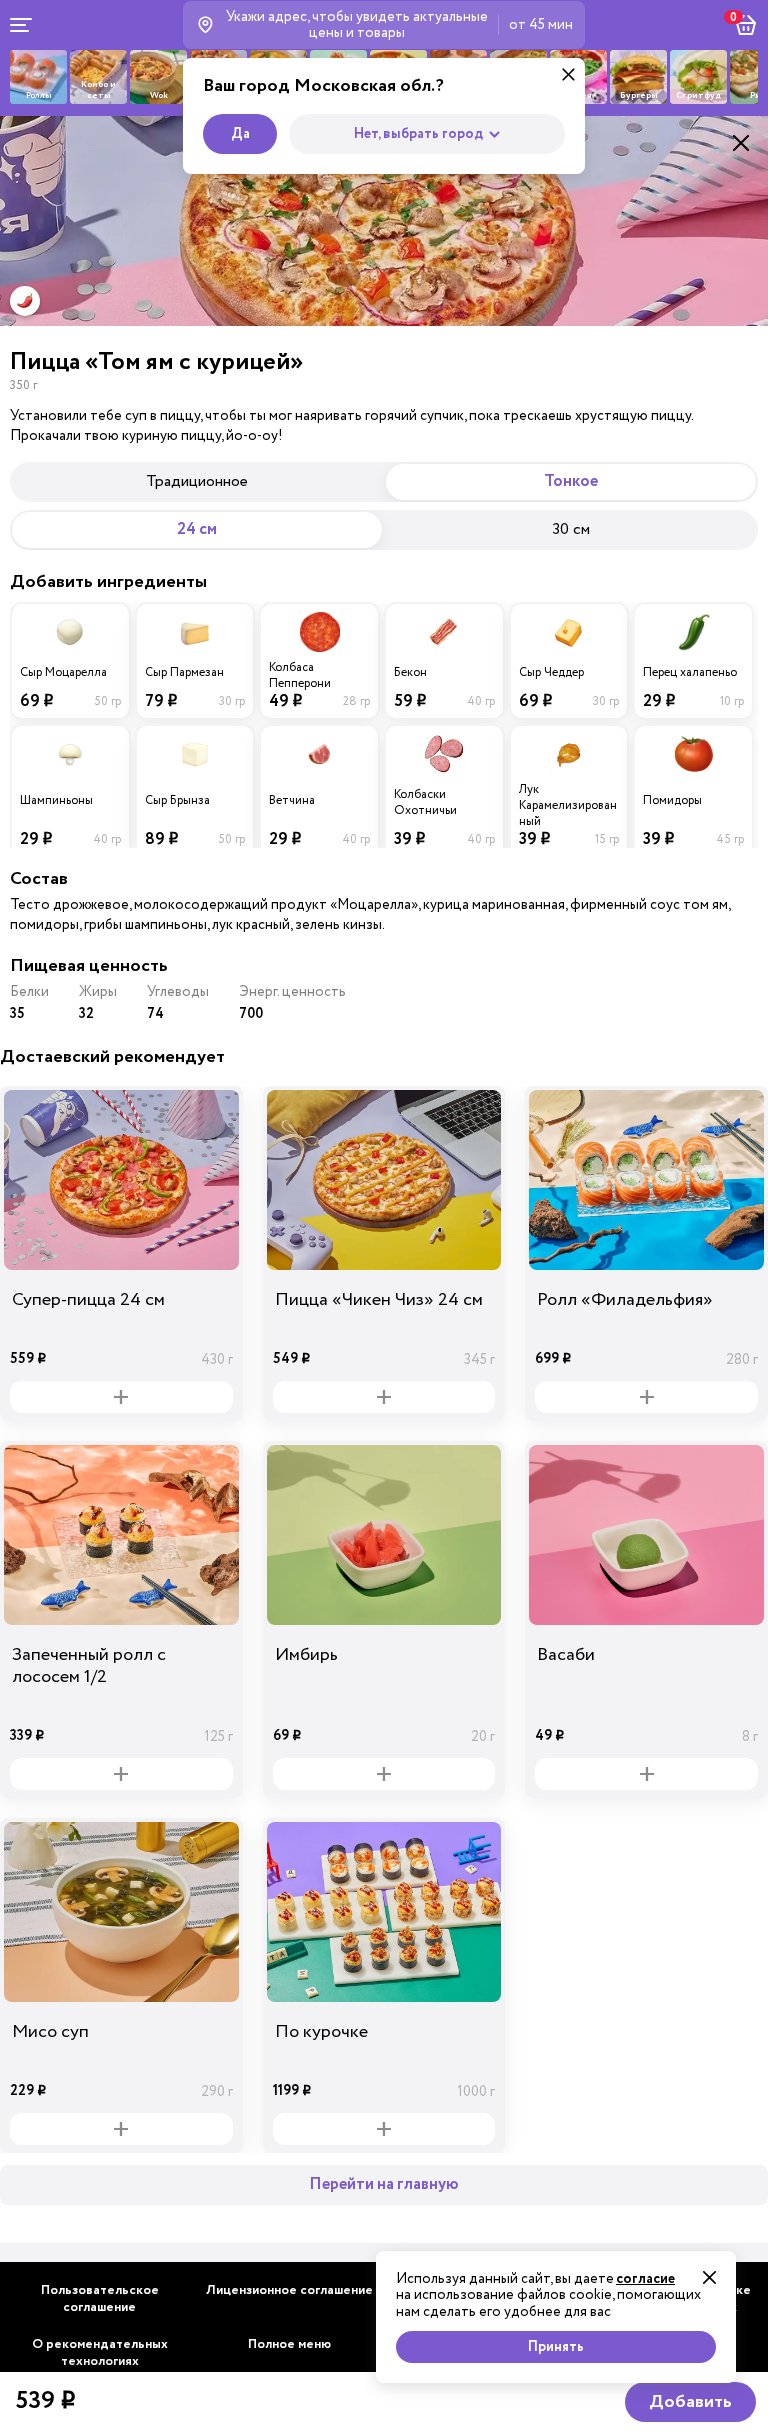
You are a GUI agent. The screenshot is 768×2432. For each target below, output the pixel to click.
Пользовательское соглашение (100, 2299)
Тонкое (571, 481)
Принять (556, 2347)
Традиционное (197, 481)
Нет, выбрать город (418, 134)
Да (240, 134)
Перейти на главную (384, 2184)
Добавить (690, 2402)
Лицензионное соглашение (289, 2290)
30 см (571, 529)
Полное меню (289, 2344)
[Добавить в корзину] (121, 1397)
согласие (645, 2279)
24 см (197, 529)
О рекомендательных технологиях (100, 2353)
